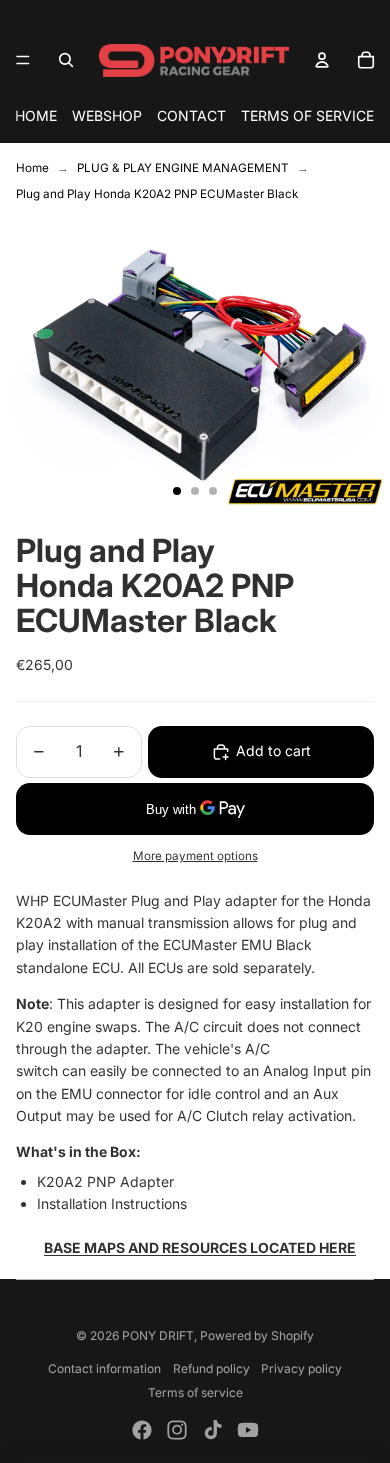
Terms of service (195, 1392)
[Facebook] (142, 1430)
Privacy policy (301, 1368)
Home (32, 168)
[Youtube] (248, 1430)
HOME (36, 115)
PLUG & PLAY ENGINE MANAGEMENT (183, 168)
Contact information (104, 1368)
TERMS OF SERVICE (307, 115)
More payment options (195, 856)
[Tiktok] (213, 1430)
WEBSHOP (107, 115)
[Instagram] (177, 1430)
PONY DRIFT (158, 1335)
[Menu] (23, 60)
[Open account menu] (322, 60)
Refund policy (211, 1368)
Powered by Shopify (257, 1335)
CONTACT (191, 115)
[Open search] (66, 60)
